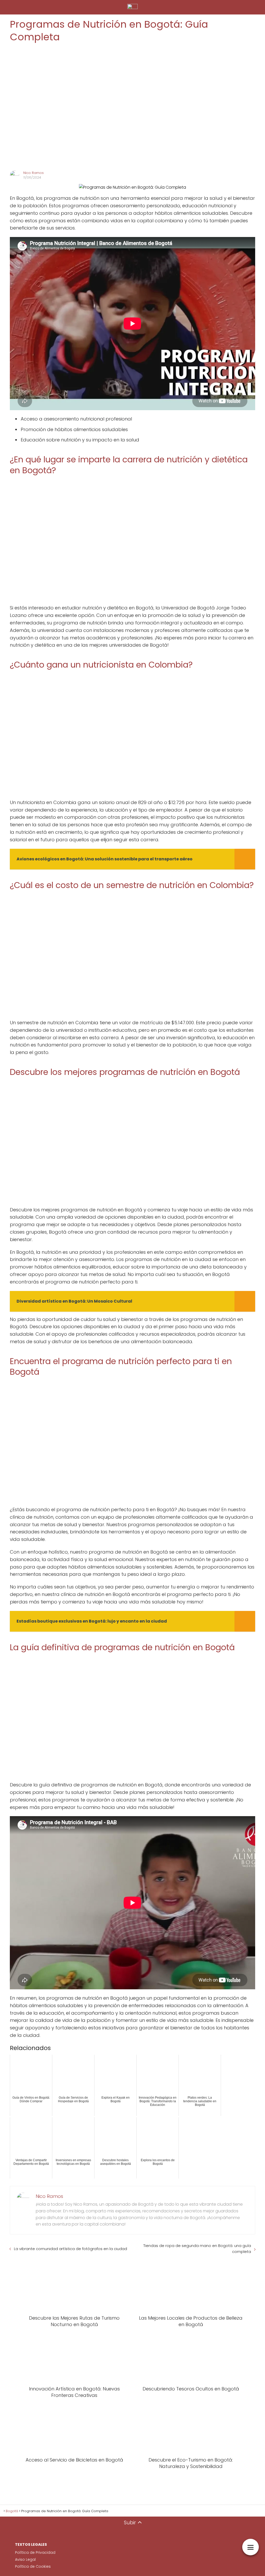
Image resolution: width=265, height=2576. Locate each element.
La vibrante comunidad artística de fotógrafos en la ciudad (71, 2249)
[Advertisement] (132, 107)
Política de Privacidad (35, 2552)
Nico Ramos (34, 173)
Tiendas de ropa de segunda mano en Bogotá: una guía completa (197, 2249)
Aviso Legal (25, 2559)
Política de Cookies (33, 2566)
